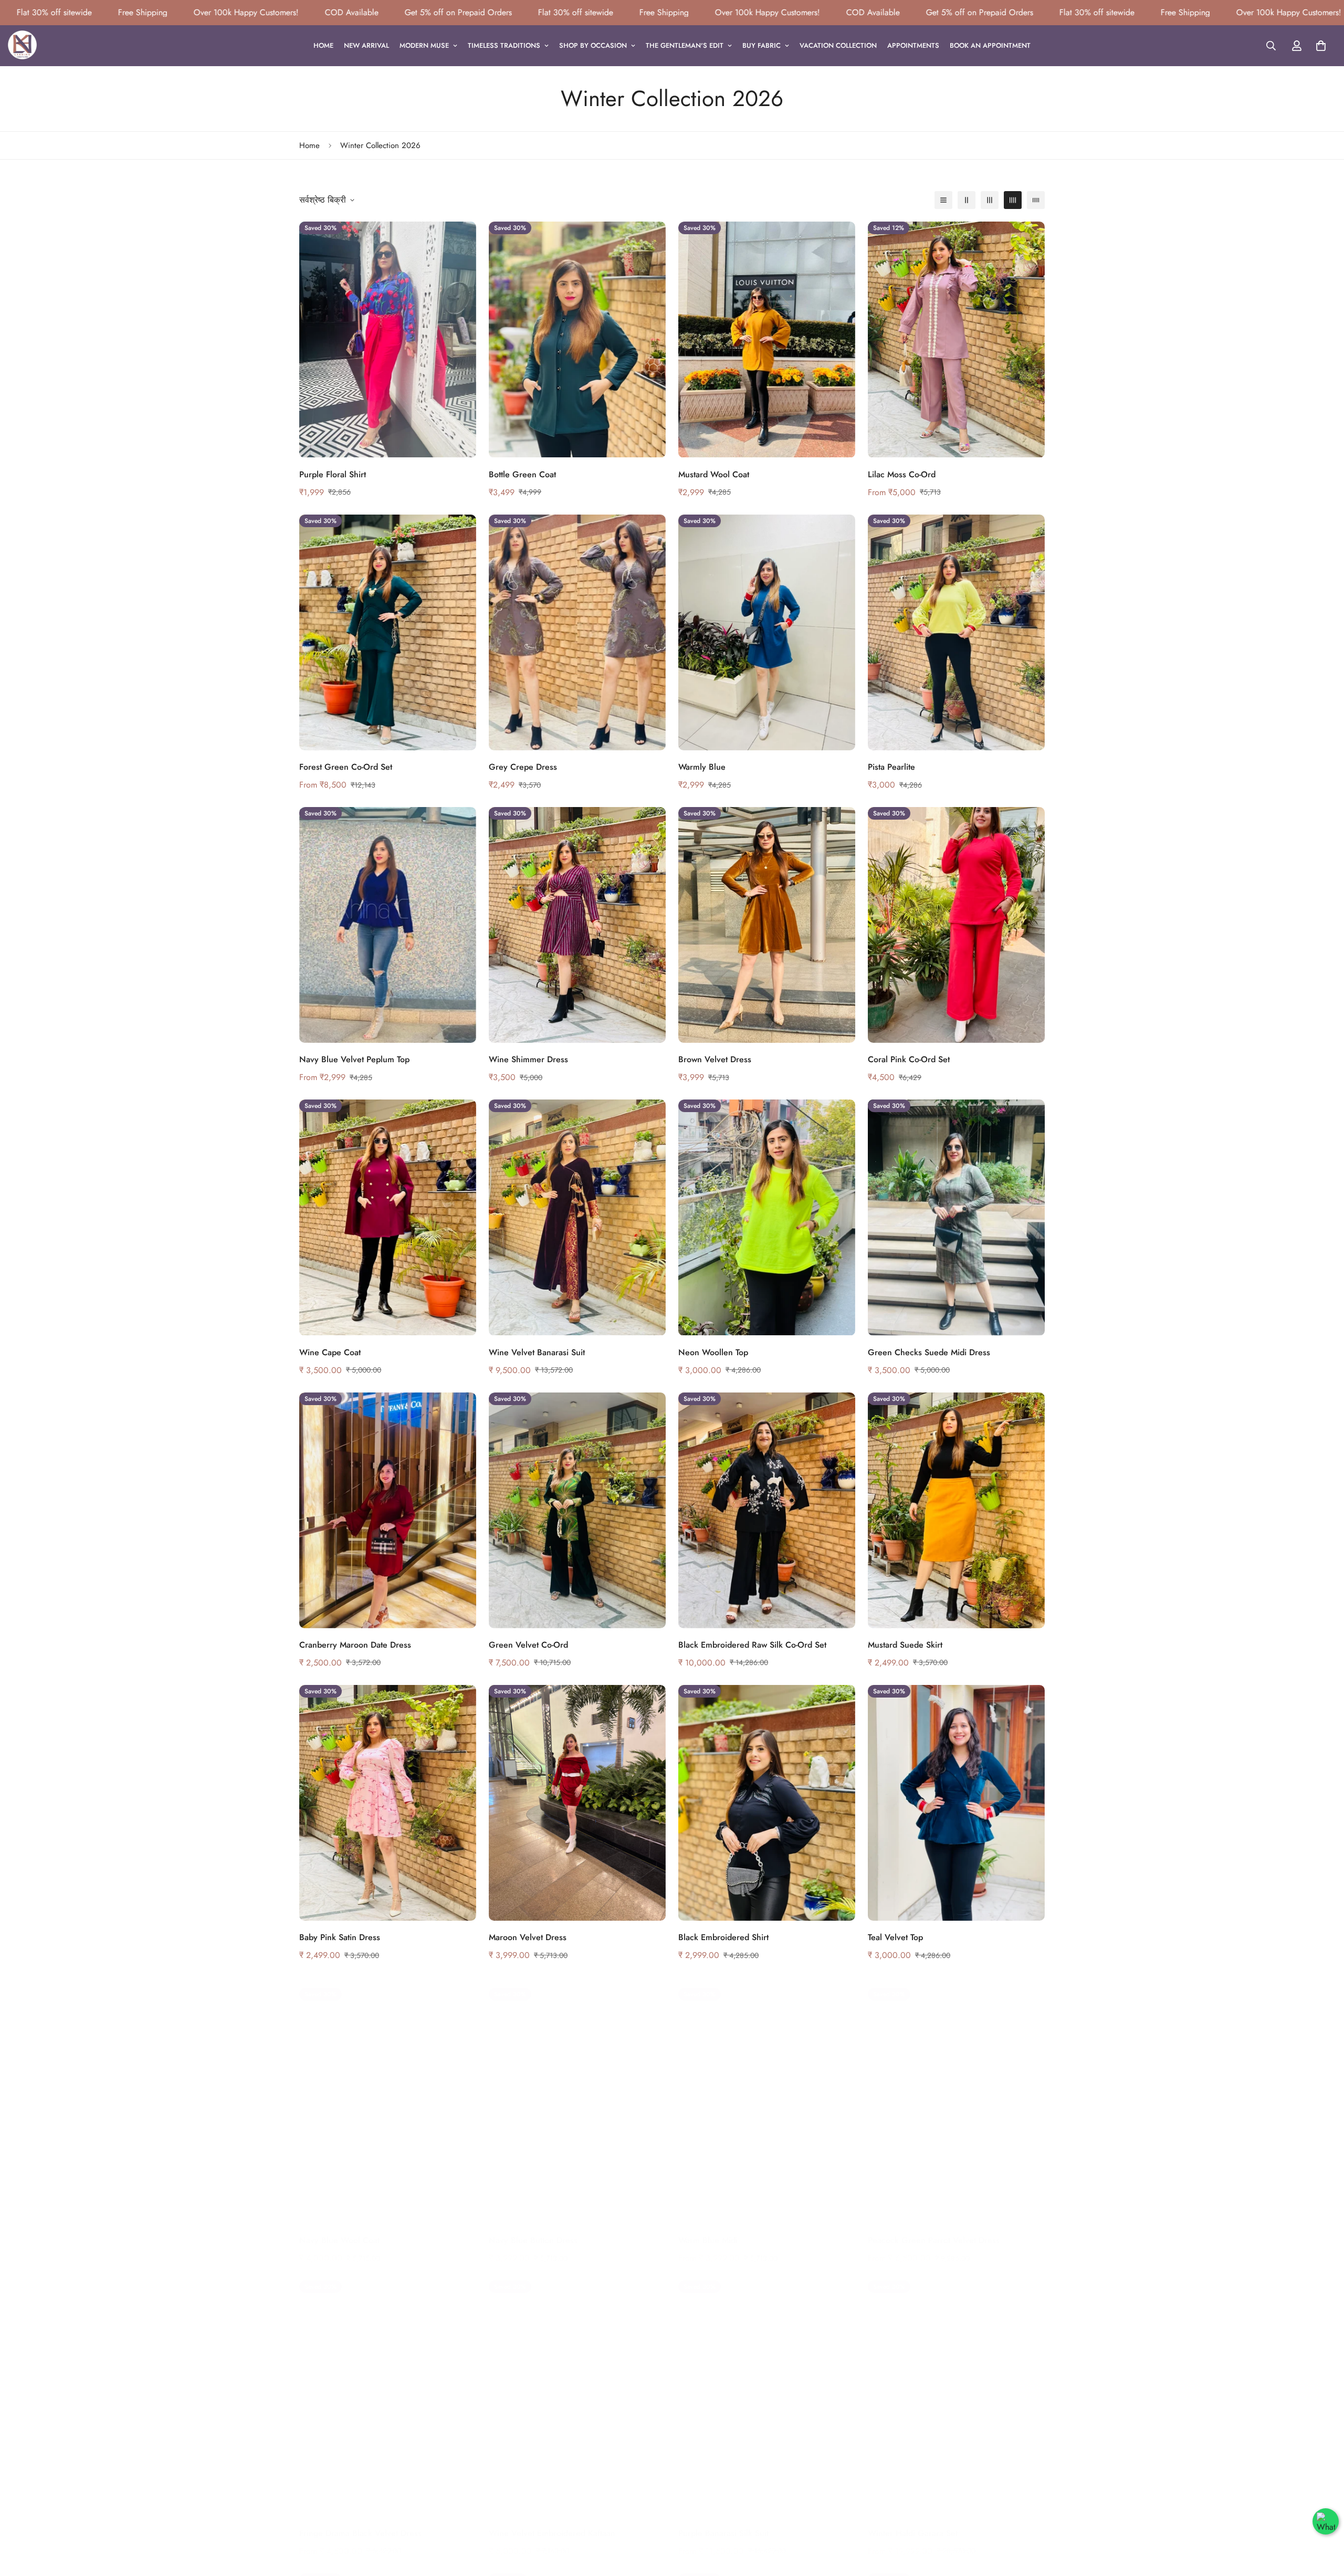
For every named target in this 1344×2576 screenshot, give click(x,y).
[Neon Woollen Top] (767, 1217)
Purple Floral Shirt (333, 474)
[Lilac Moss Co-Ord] (956, 339)
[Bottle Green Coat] (577, 339)
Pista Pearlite (891, 767)
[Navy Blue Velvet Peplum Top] (388, 925)
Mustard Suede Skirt (905, 1645)
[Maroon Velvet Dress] (577, 1803)
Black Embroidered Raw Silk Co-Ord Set (752, 1645)
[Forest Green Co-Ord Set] (388, 632)
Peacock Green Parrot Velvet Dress (934, 2230)
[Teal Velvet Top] (956, 1803)
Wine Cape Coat (330, 1352)
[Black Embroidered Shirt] (767, 1803)
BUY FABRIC (762, 45)
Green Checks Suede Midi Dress (929, 1352)
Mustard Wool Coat (714, 474)
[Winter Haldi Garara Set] (956, 2388)
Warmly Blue (702, 767)
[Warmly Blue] (767, 632)
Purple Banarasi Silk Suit (723, 2523)
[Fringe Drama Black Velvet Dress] (388, 2388)
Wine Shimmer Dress (528, 1059)
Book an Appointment (990, 45)
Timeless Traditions (504, 45)
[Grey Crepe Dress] (577, 632)
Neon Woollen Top (713, 1352)
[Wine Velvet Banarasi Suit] (577, 1217)
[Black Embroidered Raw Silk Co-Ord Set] (767, 1510)
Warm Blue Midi (708, 2230)
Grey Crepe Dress (523, 767)
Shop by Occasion (593, 45)
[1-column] (943, 200)
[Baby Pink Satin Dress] (388, 1803)
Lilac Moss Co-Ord (902, 474)
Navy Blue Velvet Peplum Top (354, 1059)
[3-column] (990, 200)
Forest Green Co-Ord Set (346, 767)
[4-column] (1013, 200)
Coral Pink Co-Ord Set (909, 1059)
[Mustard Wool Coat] (767, 339)
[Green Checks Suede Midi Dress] (956, 1217)
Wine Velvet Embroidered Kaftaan (552, 2523)
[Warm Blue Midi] (767, 2095)
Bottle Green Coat (522, 474)
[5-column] (1036, 200)
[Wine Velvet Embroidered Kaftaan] (577, 2388)
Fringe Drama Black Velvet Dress (360, 2523)
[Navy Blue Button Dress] (577, 2095)
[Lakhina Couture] (22, 46)
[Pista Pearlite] (956, 632)
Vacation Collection (838, 45)
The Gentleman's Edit (685, 45)
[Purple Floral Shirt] (388, 339)
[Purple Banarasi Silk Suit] (767, 2388)
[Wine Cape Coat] (388, 1217)
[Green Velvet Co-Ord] (577, 1510)
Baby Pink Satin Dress (340, 1937)
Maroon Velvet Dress (528, 1937)
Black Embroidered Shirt (723, 1937)
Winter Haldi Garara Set (913, 2523)
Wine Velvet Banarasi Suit (537, 1352)
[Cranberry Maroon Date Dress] (388, 1510)
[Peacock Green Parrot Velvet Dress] (956, 2095)
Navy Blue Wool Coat (339, 2230)
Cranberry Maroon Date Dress (355, 1645)
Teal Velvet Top (895, 1937)
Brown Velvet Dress (715, 1059)
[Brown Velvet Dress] (767, 925)
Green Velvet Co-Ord (528, 1645)
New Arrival (366, 45)
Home (323, 45)
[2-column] (967, 200)
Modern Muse (424, 45)
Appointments (913, 45)
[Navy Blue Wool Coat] (388, 2095)
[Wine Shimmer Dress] (577, 925)
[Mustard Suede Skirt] (956, 1510)
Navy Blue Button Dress (533, 2230)
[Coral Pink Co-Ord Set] (956, 925)
